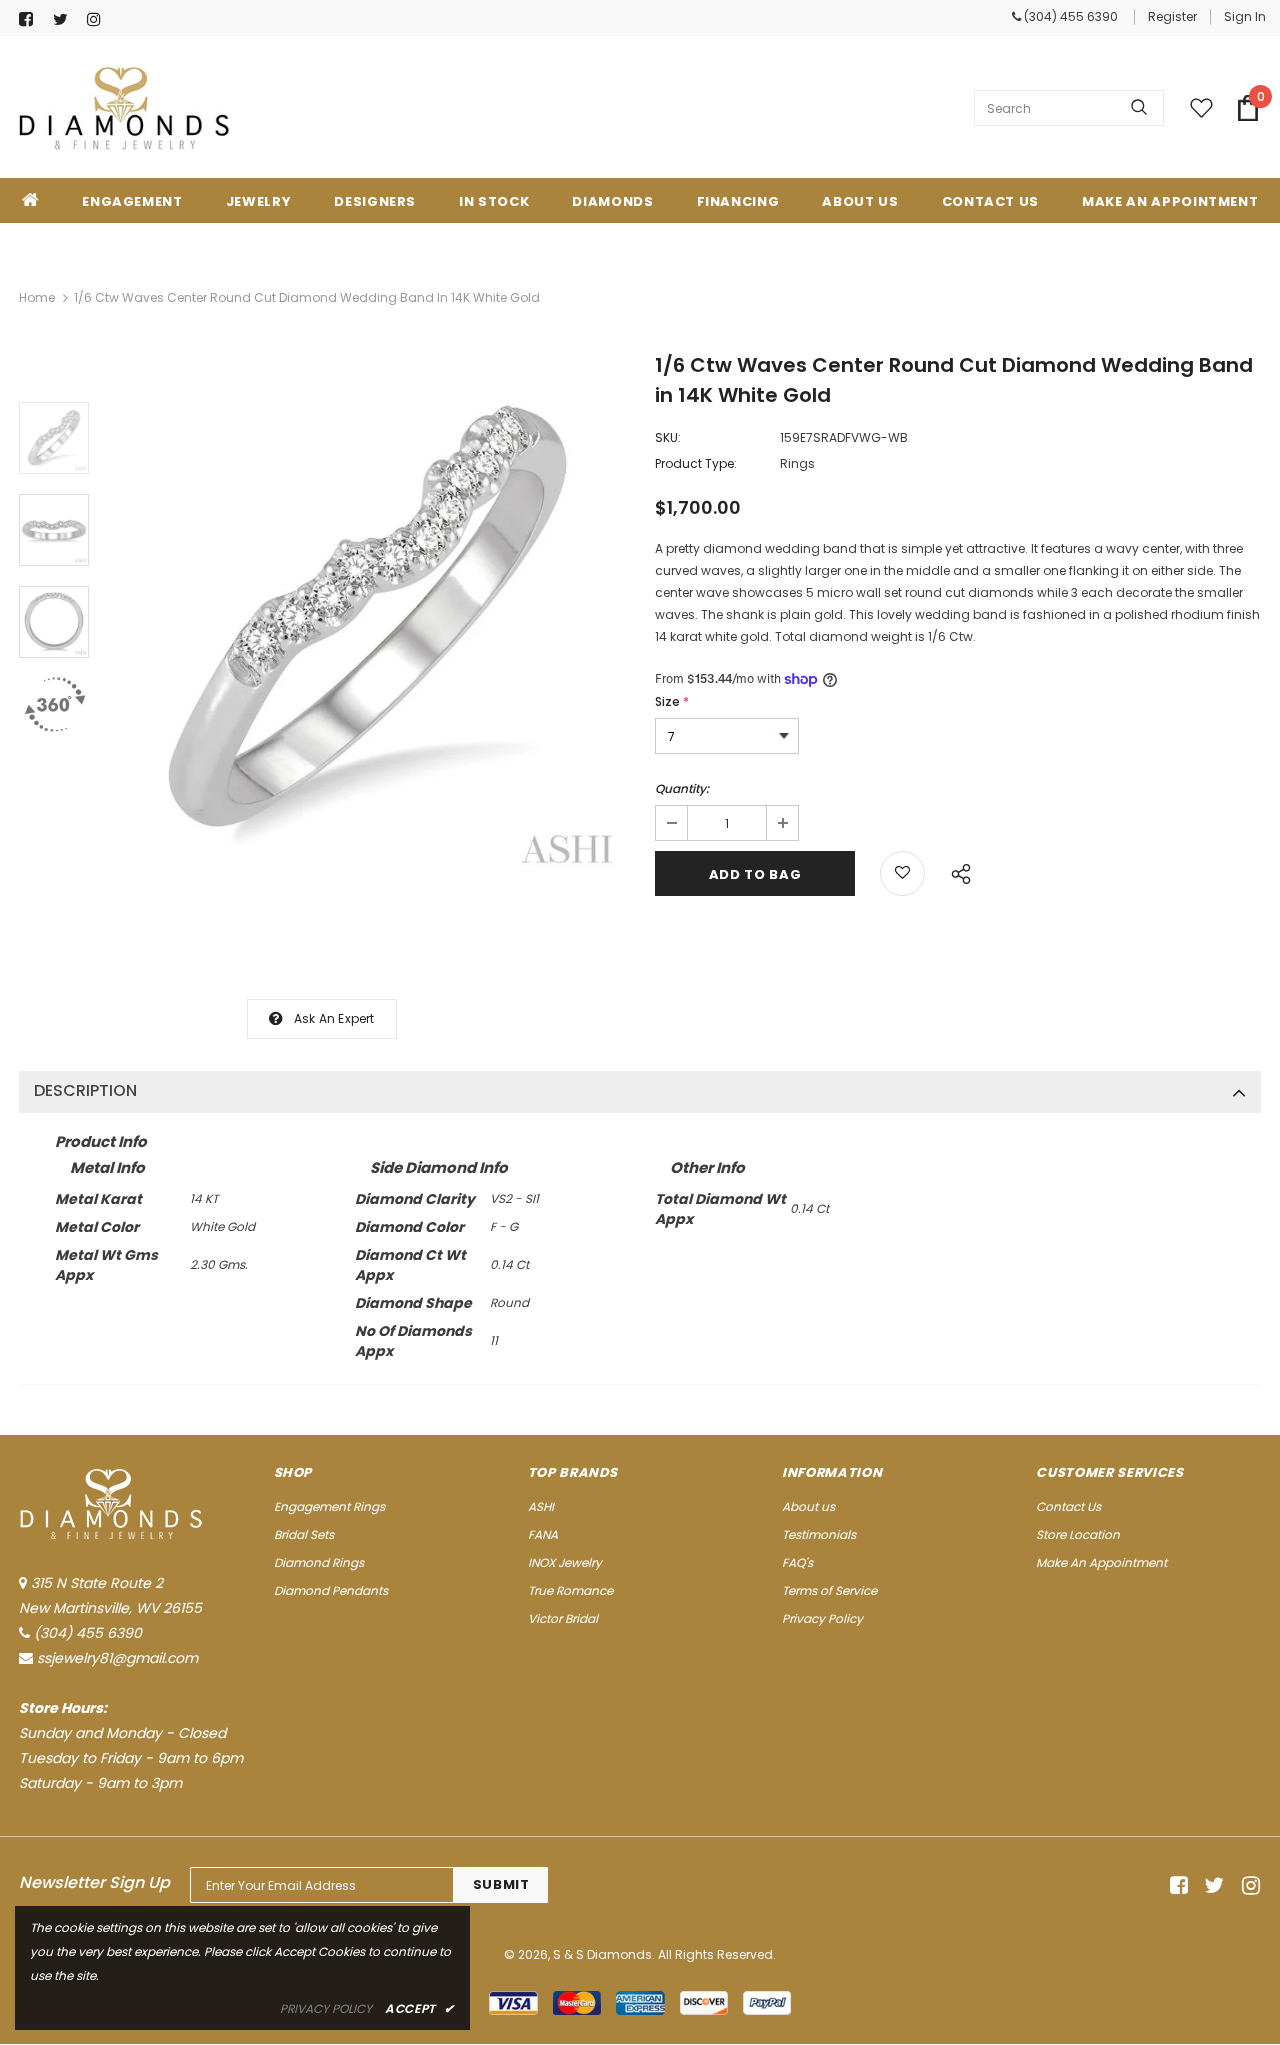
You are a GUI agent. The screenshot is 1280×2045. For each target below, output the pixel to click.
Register (1172, 16)
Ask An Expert (334, 1018)
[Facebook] (31, 19)
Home (37, 297)
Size (672, 701)
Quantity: (682, 788)
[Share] (955, 871)
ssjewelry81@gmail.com (117, 1658)
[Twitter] (65, 19)
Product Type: (696, 463)
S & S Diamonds (602, 1954)
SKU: (668, 437)
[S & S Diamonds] (124, 108)
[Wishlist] (902, 873)
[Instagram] (99, 19)
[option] (367, 618)
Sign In (1245, 16)
